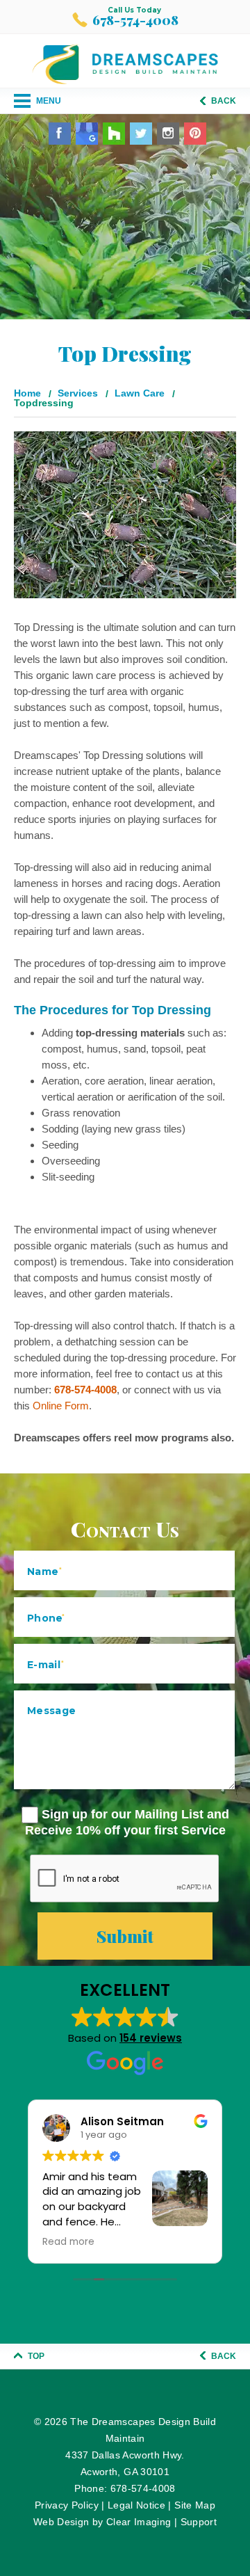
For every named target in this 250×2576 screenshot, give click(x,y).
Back (223, 101)
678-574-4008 (135, 20)
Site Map (195, 2505)
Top (35, 2356)
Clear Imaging (139, 2522)
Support (199, 2522)
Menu (48, 101)
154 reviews (151, 2038)
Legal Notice (136, 2505)
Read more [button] (68, 2242)
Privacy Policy (67, 2505)
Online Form (61, 1406)
